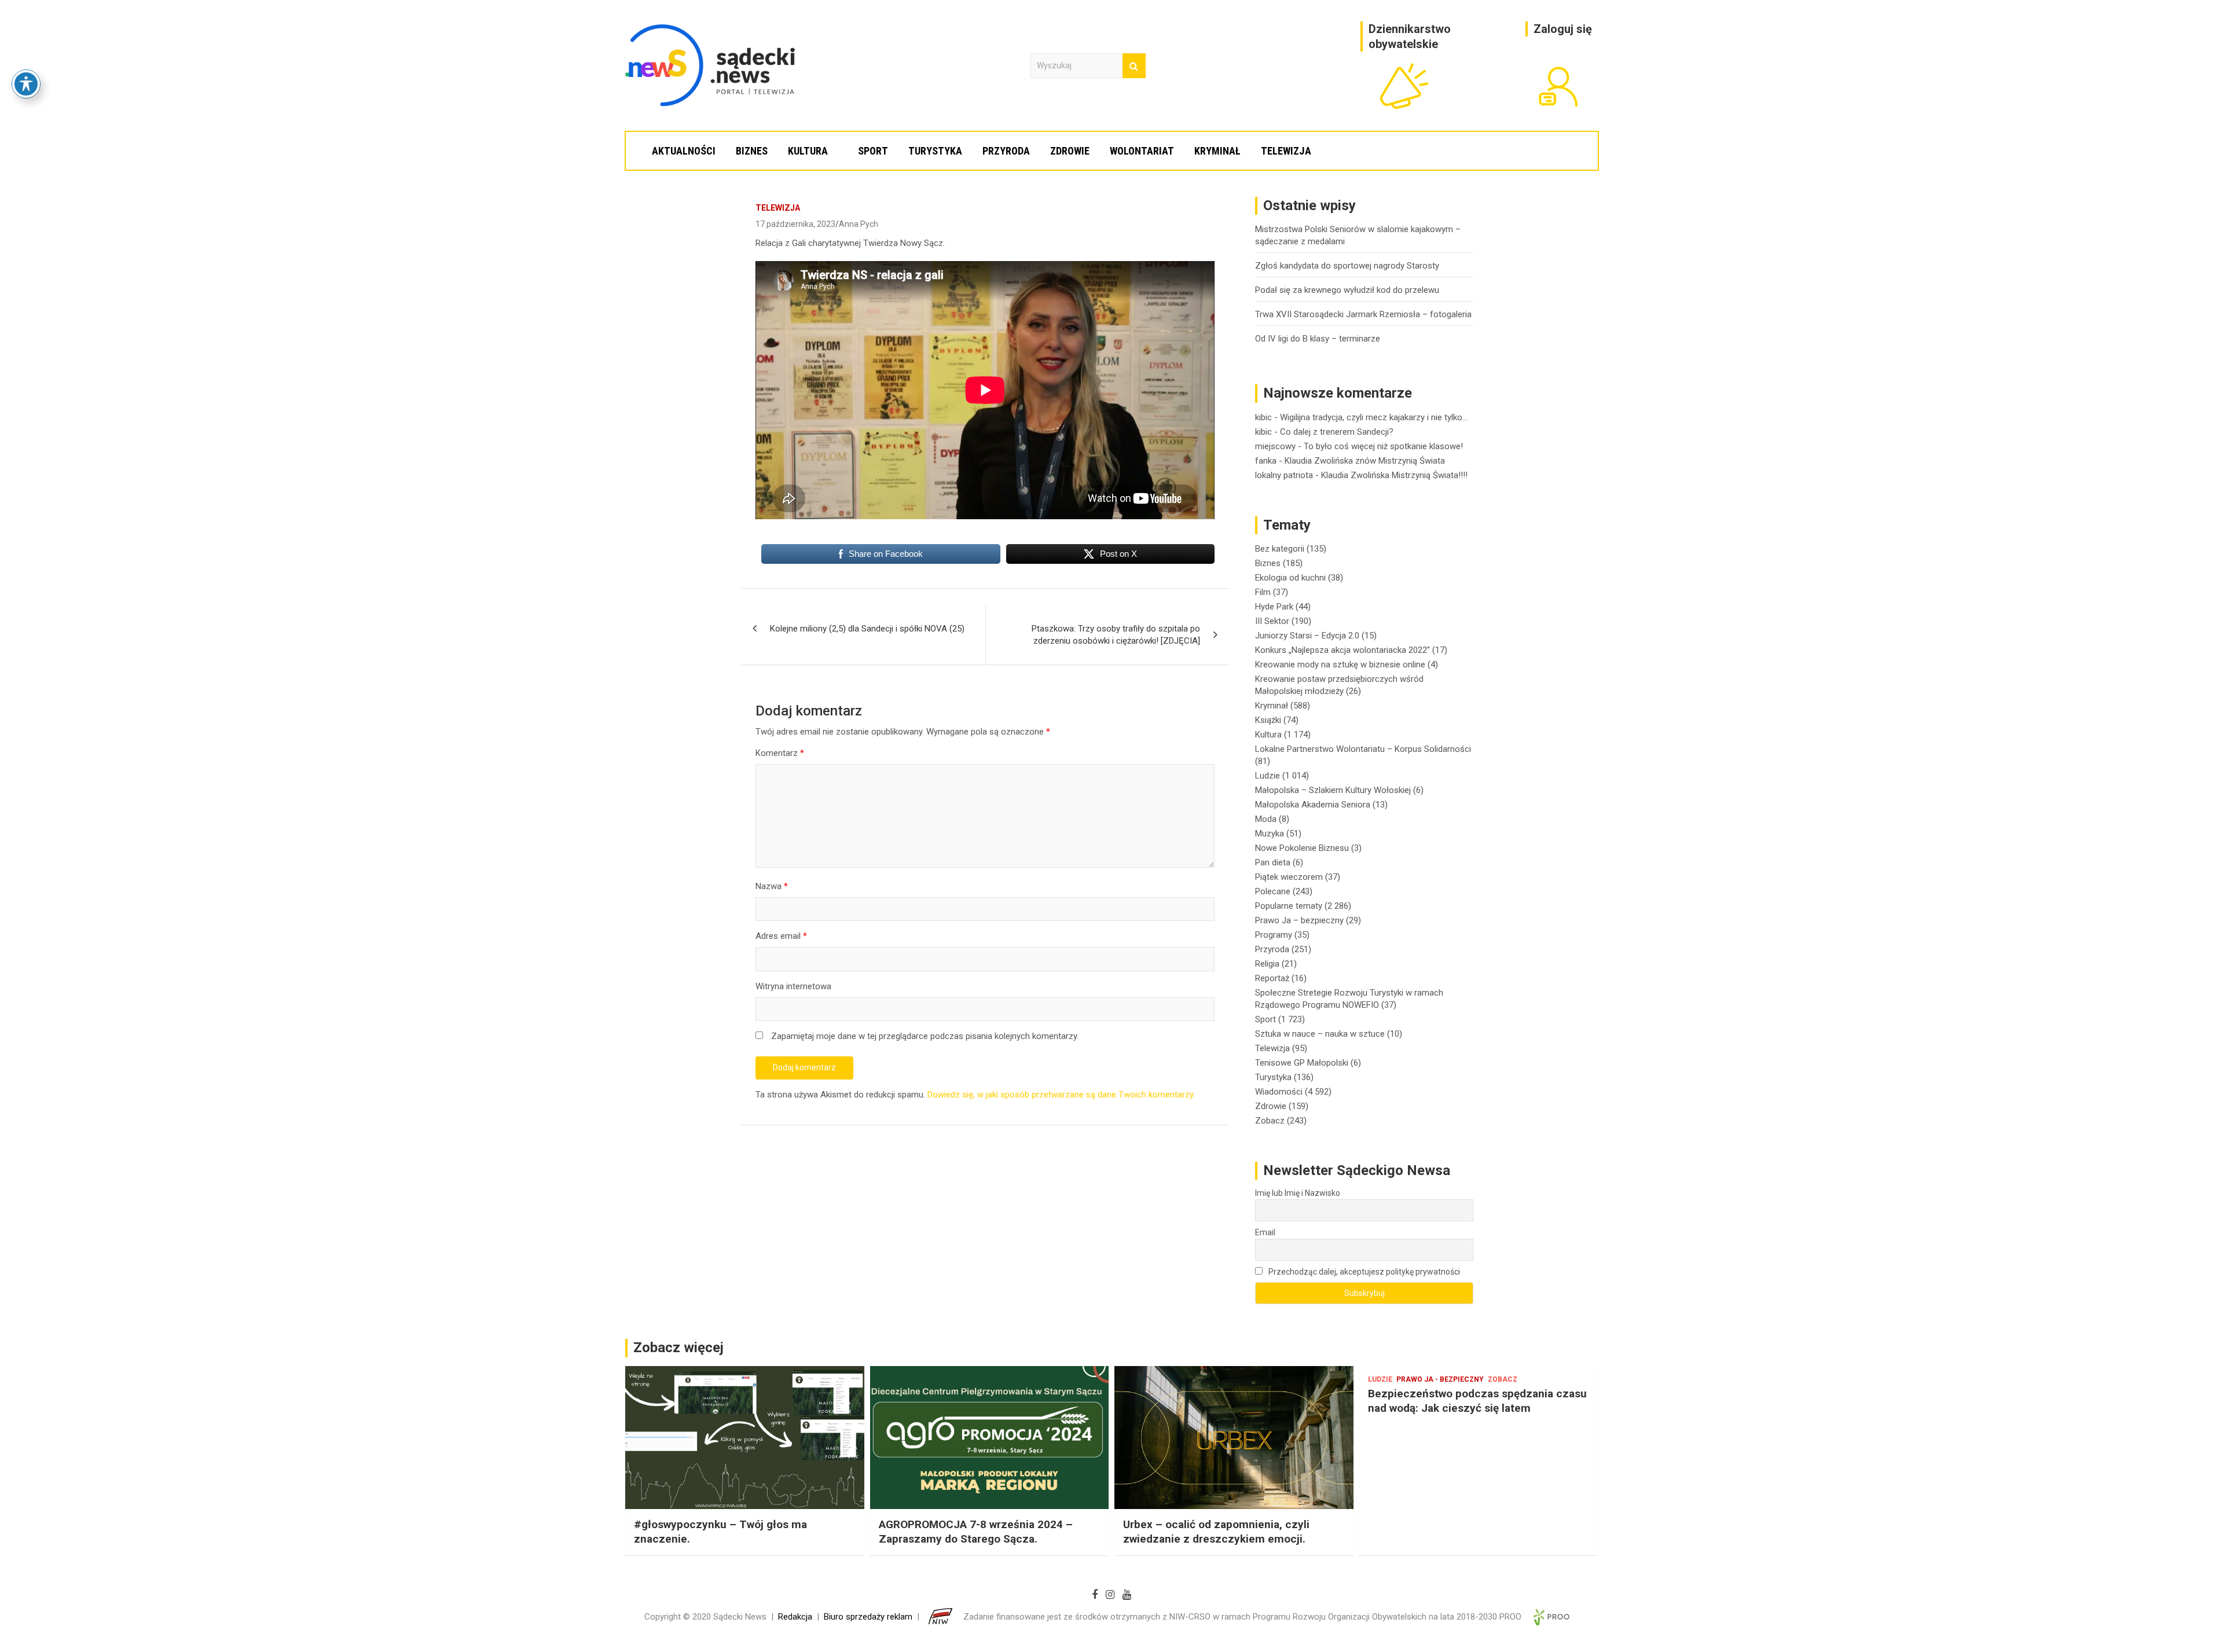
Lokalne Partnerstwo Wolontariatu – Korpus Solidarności (1363, 749)
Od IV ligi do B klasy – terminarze (1318, 339)
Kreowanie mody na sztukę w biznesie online (1340, 665)
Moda (1266, 819)
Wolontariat (1142, 151)
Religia (1267, 964)
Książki (1268, 720)
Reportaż (1272, 978)
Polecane (1273, 891)
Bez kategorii (1280, 549)
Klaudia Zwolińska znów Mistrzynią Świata (1365, 461)
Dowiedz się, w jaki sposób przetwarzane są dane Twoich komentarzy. (1061, 1095)
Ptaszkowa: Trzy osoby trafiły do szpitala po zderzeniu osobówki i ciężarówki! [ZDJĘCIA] (1116, 635)
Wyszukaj (1134, 66)
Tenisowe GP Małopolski (1302, 1063)
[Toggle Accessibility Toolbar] (26, 84)
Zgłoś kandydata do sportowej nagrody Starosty (1347, 266)
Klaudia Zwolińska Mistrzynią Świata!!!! (1394, 475)
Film (1263, 592)
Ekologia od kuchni (1290, 578)
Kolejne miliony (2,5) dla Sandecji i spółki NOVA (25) (867, 629)
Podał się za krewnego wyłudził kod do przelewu (1347, 290)
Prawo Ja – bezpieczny (1299, 920)
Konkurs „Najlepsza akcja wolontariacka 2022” (1342, 650)
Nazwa (772, 886)
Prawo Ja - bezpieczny (1440, 1379)
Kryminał (1217, 151)
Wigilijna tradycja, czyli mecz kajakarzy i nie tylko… (1374, 417)
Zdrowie (1070, 151)
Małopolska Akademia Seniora (1313, 805)
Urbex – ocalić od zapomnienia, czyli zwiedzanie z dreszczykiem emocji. (1216, 1532)
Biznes (752, 151)
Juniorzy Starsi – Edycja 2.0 (1307, 636)
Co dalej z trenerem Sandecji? (1337, 432)
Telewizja (1286, 151)
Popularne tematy (1289, 906)
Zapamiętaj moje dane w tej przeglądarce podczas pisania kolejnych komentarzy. (925, 1036)
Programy (1274, 935)
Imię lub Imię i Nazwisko (1298, 1193)
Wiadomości (1279, 1092)
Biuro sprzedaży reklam (868, 1617)
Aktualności (684, 151)
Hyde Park (1274, 607)
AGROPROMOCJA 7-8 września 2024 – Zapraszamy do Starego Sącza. (976, 1532)
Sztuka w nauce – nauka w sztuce (1320, 1034)
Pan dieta (1273, 862)
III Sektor (1272, 621)
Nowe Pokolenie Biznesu (1302, 848)
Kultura (808, 151)
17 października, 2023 (795, 224)
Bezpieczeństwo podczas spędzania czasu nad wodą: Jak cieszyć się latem (1477, 1401)
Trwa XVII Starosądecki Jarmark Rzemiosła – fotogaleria (1363, 314)
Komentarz (780, 753)
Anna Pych (859, 224)
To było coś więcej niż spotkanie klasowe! (1383, 446)
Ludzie (1268, 776)
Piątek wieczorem (1289, 877)
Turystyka (935, 151)
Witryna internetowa (793, 986)
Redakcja (795, 1617)
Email (1265, 1232)
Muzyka (1270, 834)
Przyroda (1006, 151)
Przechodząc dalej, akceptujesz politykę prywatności (1363, 1272)
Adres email (781, 936)
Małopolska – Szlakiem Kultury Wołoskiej (1333, 790)
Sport (873, 151)
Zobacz (1270, 1121)
